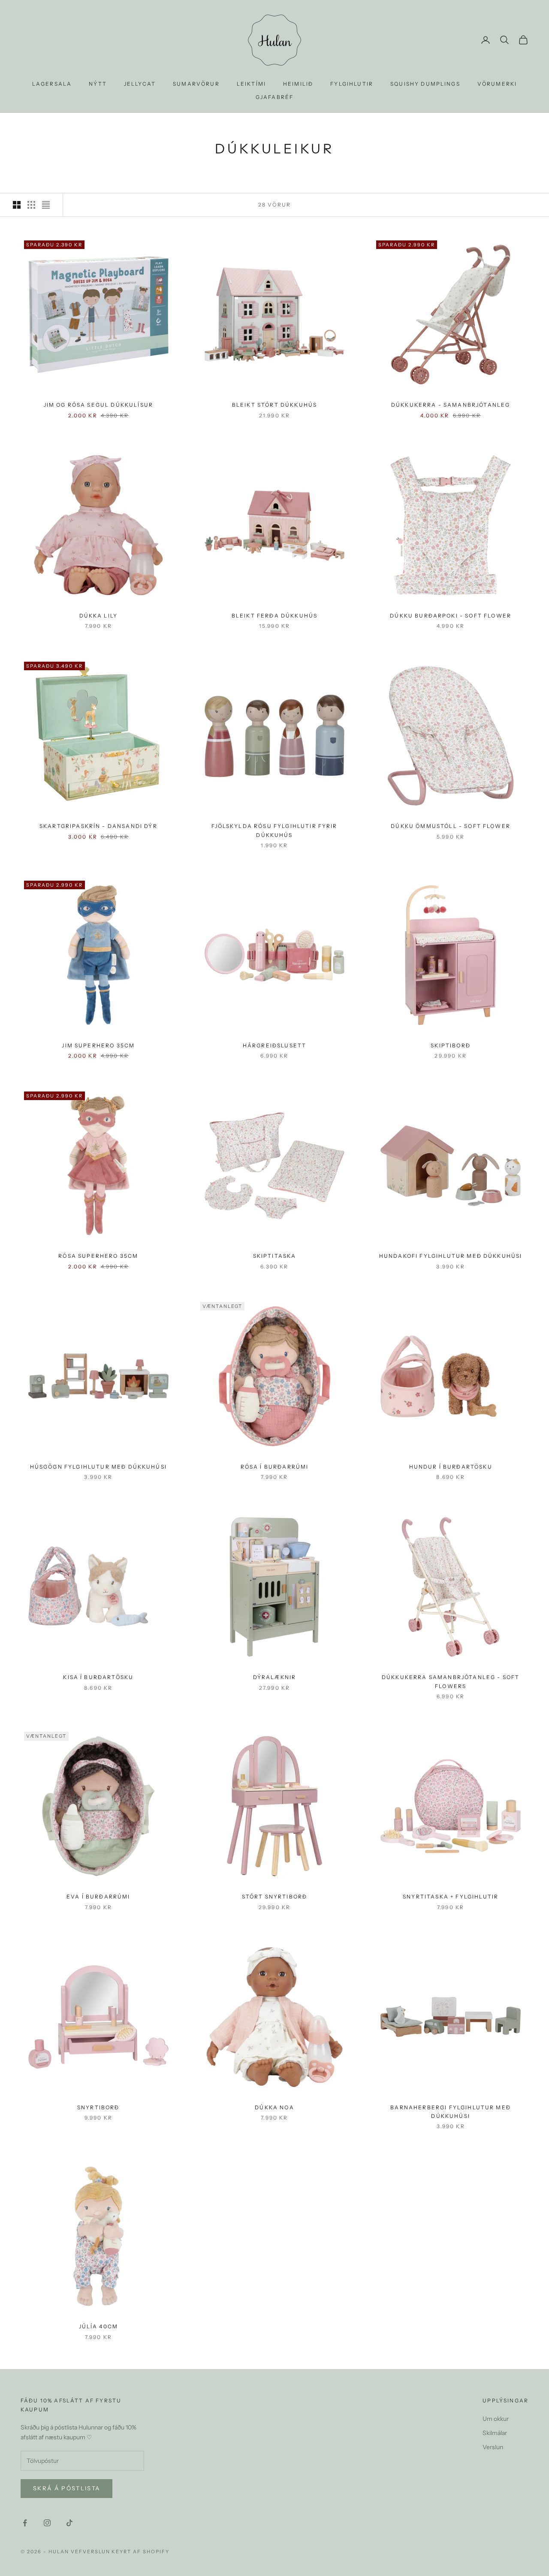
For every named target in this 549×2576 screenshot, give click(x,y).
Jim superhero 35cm (98, 1045)
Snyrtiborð (98, 2107)
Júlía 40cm (99, 2326)
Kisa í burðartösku (98, 1677)
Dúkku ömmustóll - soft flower (451, 826)
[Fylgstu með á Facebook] (25, 2523)
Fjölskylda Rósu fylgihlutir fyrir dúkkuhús (274, 830)
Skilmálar (495, 2433)
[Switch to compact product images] (46, 205)
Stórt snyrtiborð (275, 1897)
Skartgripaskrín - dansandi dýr (98, 826)
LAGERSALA (52, 84)
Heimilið (298, 84)
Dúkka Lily (99, 616)
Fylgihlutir (352, 84)
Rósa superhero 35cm (98, 1256)
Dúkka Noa (274, 2107)
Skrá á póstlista (66, 2488)
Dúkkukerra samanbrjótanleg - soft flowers (451, 1681)
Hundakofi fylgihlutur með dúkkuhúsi (451, 1256)
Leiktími (251, 84)
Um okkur (496, 2419)
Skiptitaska (275, 1256)
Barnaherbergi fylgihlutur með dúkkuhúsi (451, 2112)
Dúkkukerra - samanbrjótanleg (451, 405)
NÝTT (98, 84)
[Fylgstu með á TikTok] (69, 2523)
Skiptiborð (451, 1045)
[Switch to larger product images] (17, 205)
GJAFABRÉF (274, 97)
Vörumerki (497, 84)
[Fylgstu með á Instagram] (47, 2523)
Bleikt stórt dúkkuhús (274, 405)
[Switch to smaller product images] (31, 205)
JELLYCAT (140, 84)
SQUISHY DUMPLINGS (425, 84)
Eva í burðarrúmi (98, 1897)
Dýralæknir (275, 1677)
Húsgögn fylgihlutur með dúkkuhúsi (98, 1467)
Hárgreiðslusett (274, 1045)
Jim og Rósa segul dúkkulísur (98, 405)
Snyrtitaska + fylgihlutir (451, 1897)
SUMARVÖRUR (196, 84)
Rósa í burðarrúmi (275, 1467)
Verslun (493, 2447)
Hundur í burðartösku (451, 1467)
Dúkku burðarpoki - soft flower (451, 616)
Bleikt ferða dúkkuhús (274, 616)
